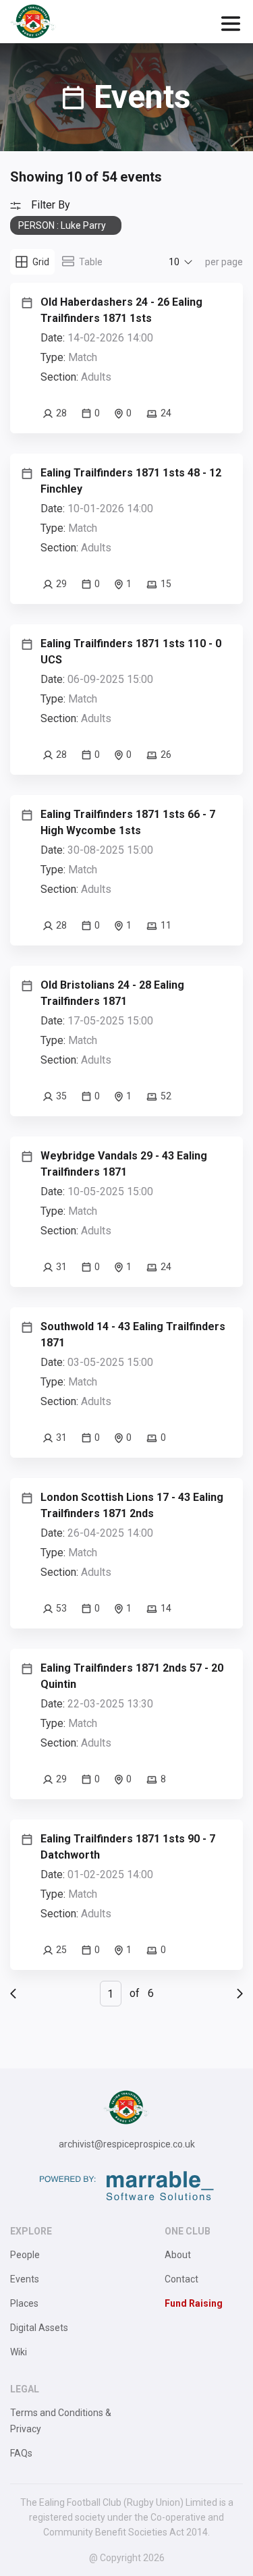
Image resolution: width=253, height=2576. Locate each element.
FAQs (21, 2453)
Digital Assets (39, 2328)
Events (25, 2279)
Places (24, 2303)
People (25, 2255)
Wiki (19, 2352)
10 (174, 262)
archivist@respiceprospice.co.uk (127, 2144)
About (178, 2255)
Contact (181, 2279)
